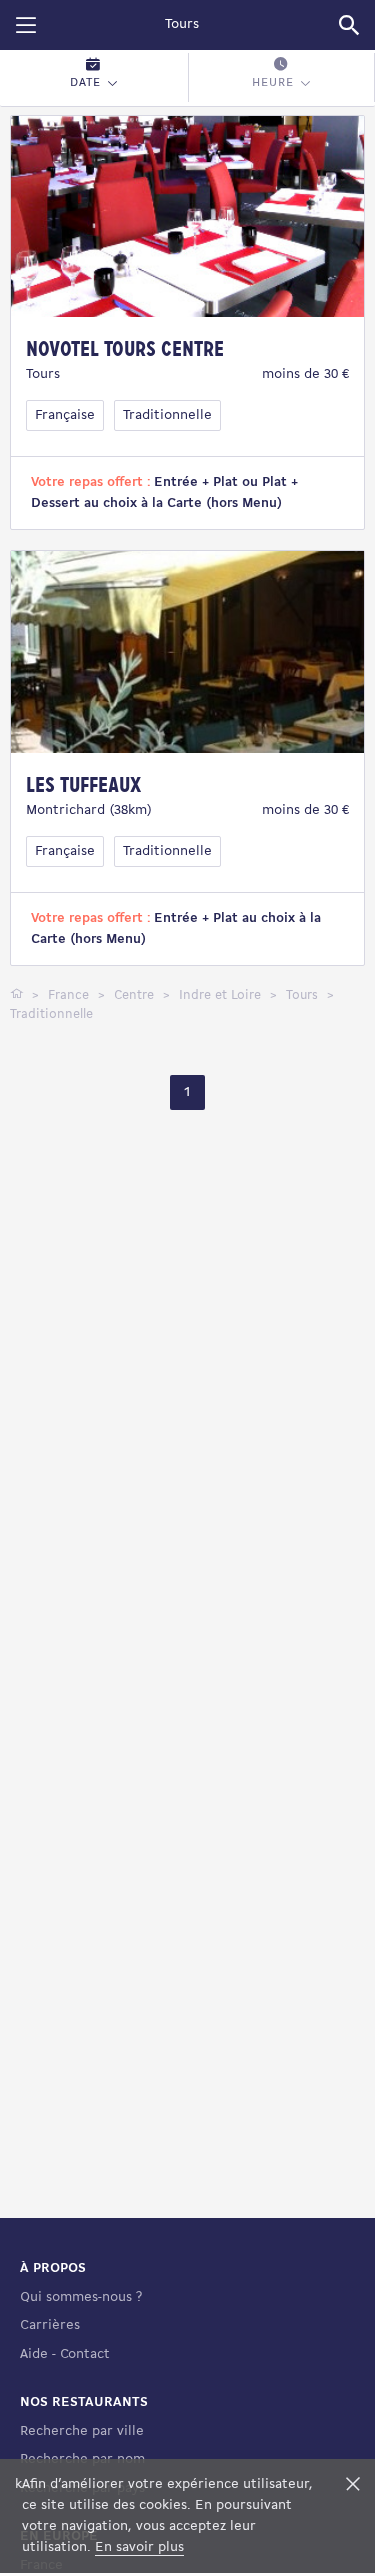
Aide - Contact (65, 2354)
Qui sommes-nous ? (81, 2297)
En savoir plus (139, 2547)
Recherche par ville (82, 2431)
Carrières (50, 2325)
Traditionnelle (167, 415)
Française (65, 415)
